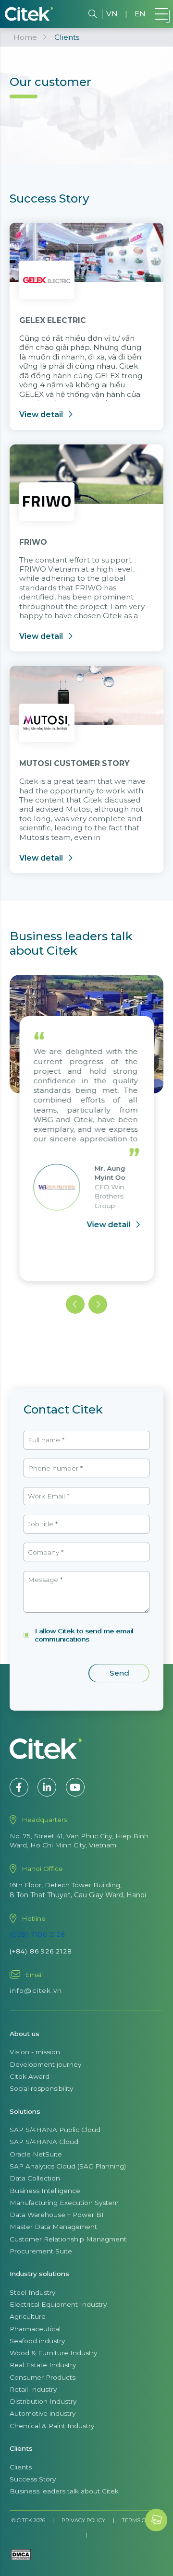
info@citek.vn (36, 1990)
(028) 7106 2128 (37, 1934)
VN (112, 14)
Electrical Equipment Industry (58, 2304)
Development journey (45, 2064)
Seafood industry (37, 2341)
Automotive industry (43, 2413)
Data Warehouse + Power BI (57, 2215)
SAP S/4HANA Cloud (44, 2142)
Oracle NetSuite (36, 2154)
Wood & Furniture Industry (53, 2353)
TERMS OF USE (142, 2520)
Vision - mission (35, 2052)
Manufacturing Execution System (64, 2203)
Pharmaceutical (35, 2329)
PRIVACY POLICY (83, 2520)
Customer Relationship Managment (68, 2239)
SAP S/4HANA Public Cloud (55, 2130)
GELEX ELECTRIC (53, 320)
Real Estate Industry (43, 2365)
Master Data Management (53, 2227)
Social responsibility (41, 2088)
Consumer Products (43, 2377)
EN (140, 14)
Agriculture (28, 2316)
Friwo (33, 542)
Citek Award (30, 2076)
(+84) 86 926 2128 (41, 1951)
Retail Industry (33, 2389)
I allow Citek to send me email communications (84, 1635)
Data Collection (35, 2178)
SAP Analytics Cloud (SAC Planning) (68, 2166)
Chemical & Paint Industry (52, 2426)
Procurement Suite (41, 2251)
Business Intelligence (45, 2191)
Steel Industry (32, 2292)
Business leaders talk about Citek (64, 2491)
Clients (21, 2467)
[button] (75, 1304)
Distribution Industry (43, 2401)
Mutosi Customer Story (74, 763)
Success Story (33, 2479)
